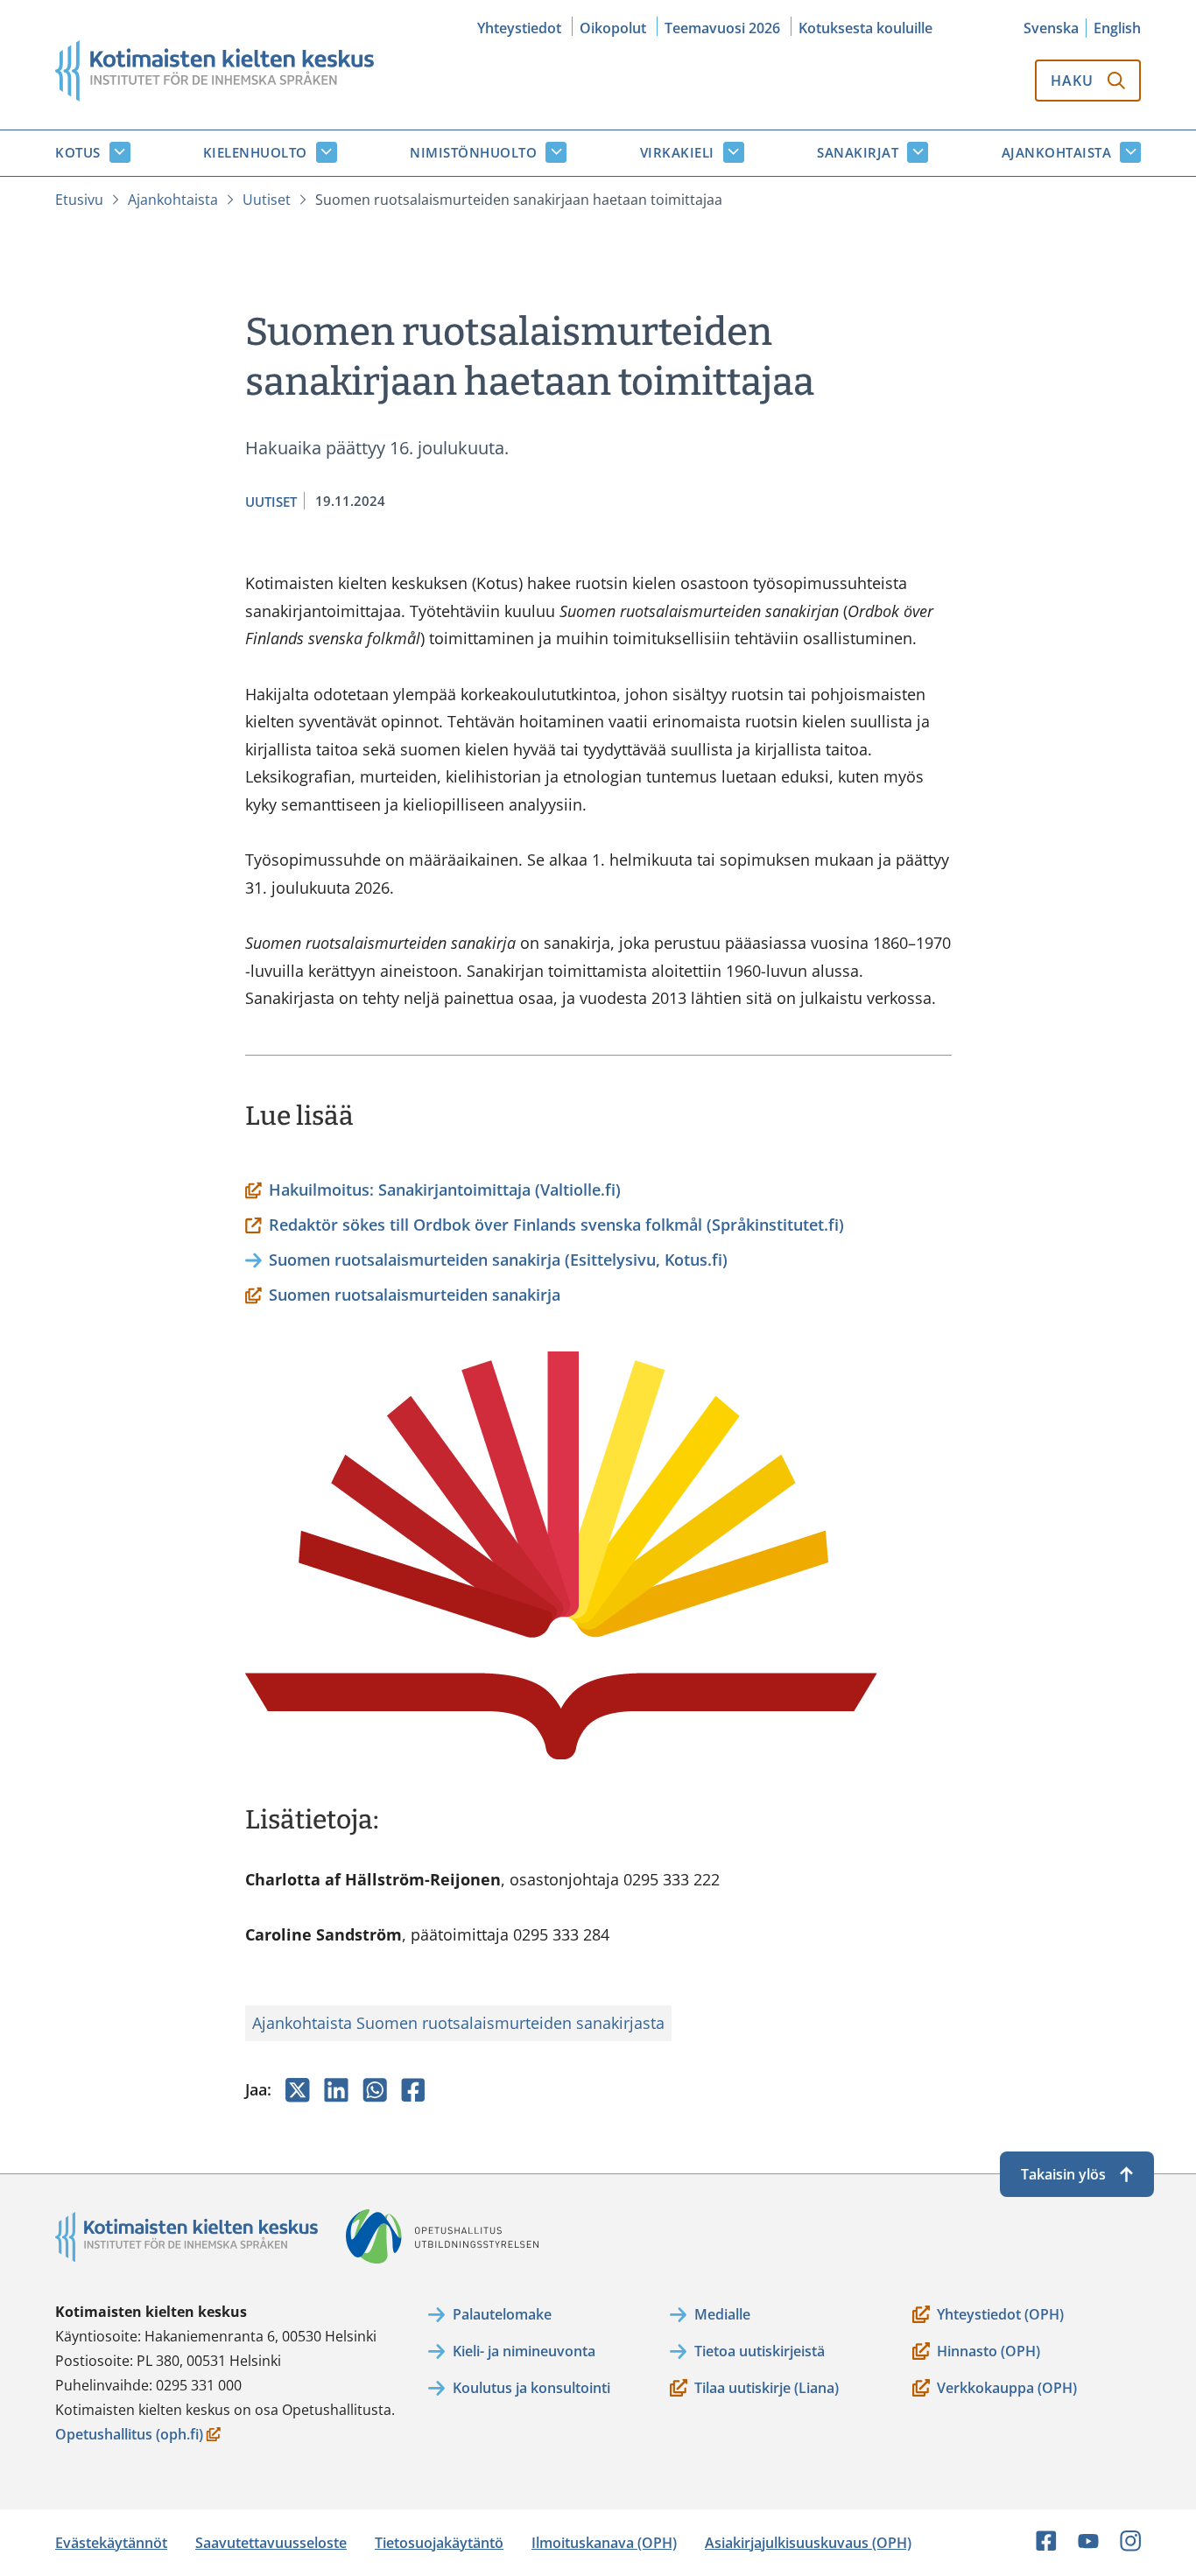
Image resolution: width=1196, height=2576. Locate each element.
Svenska (1051, 28)
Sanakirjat (858, 152)
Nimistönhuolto (473, 152)
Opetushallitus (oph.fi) (129, 2436)
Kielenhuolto (255, 152)
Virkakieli (677, 152)
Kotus (78, 152)
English (1117, 28)
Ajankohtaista (1057, 152)
